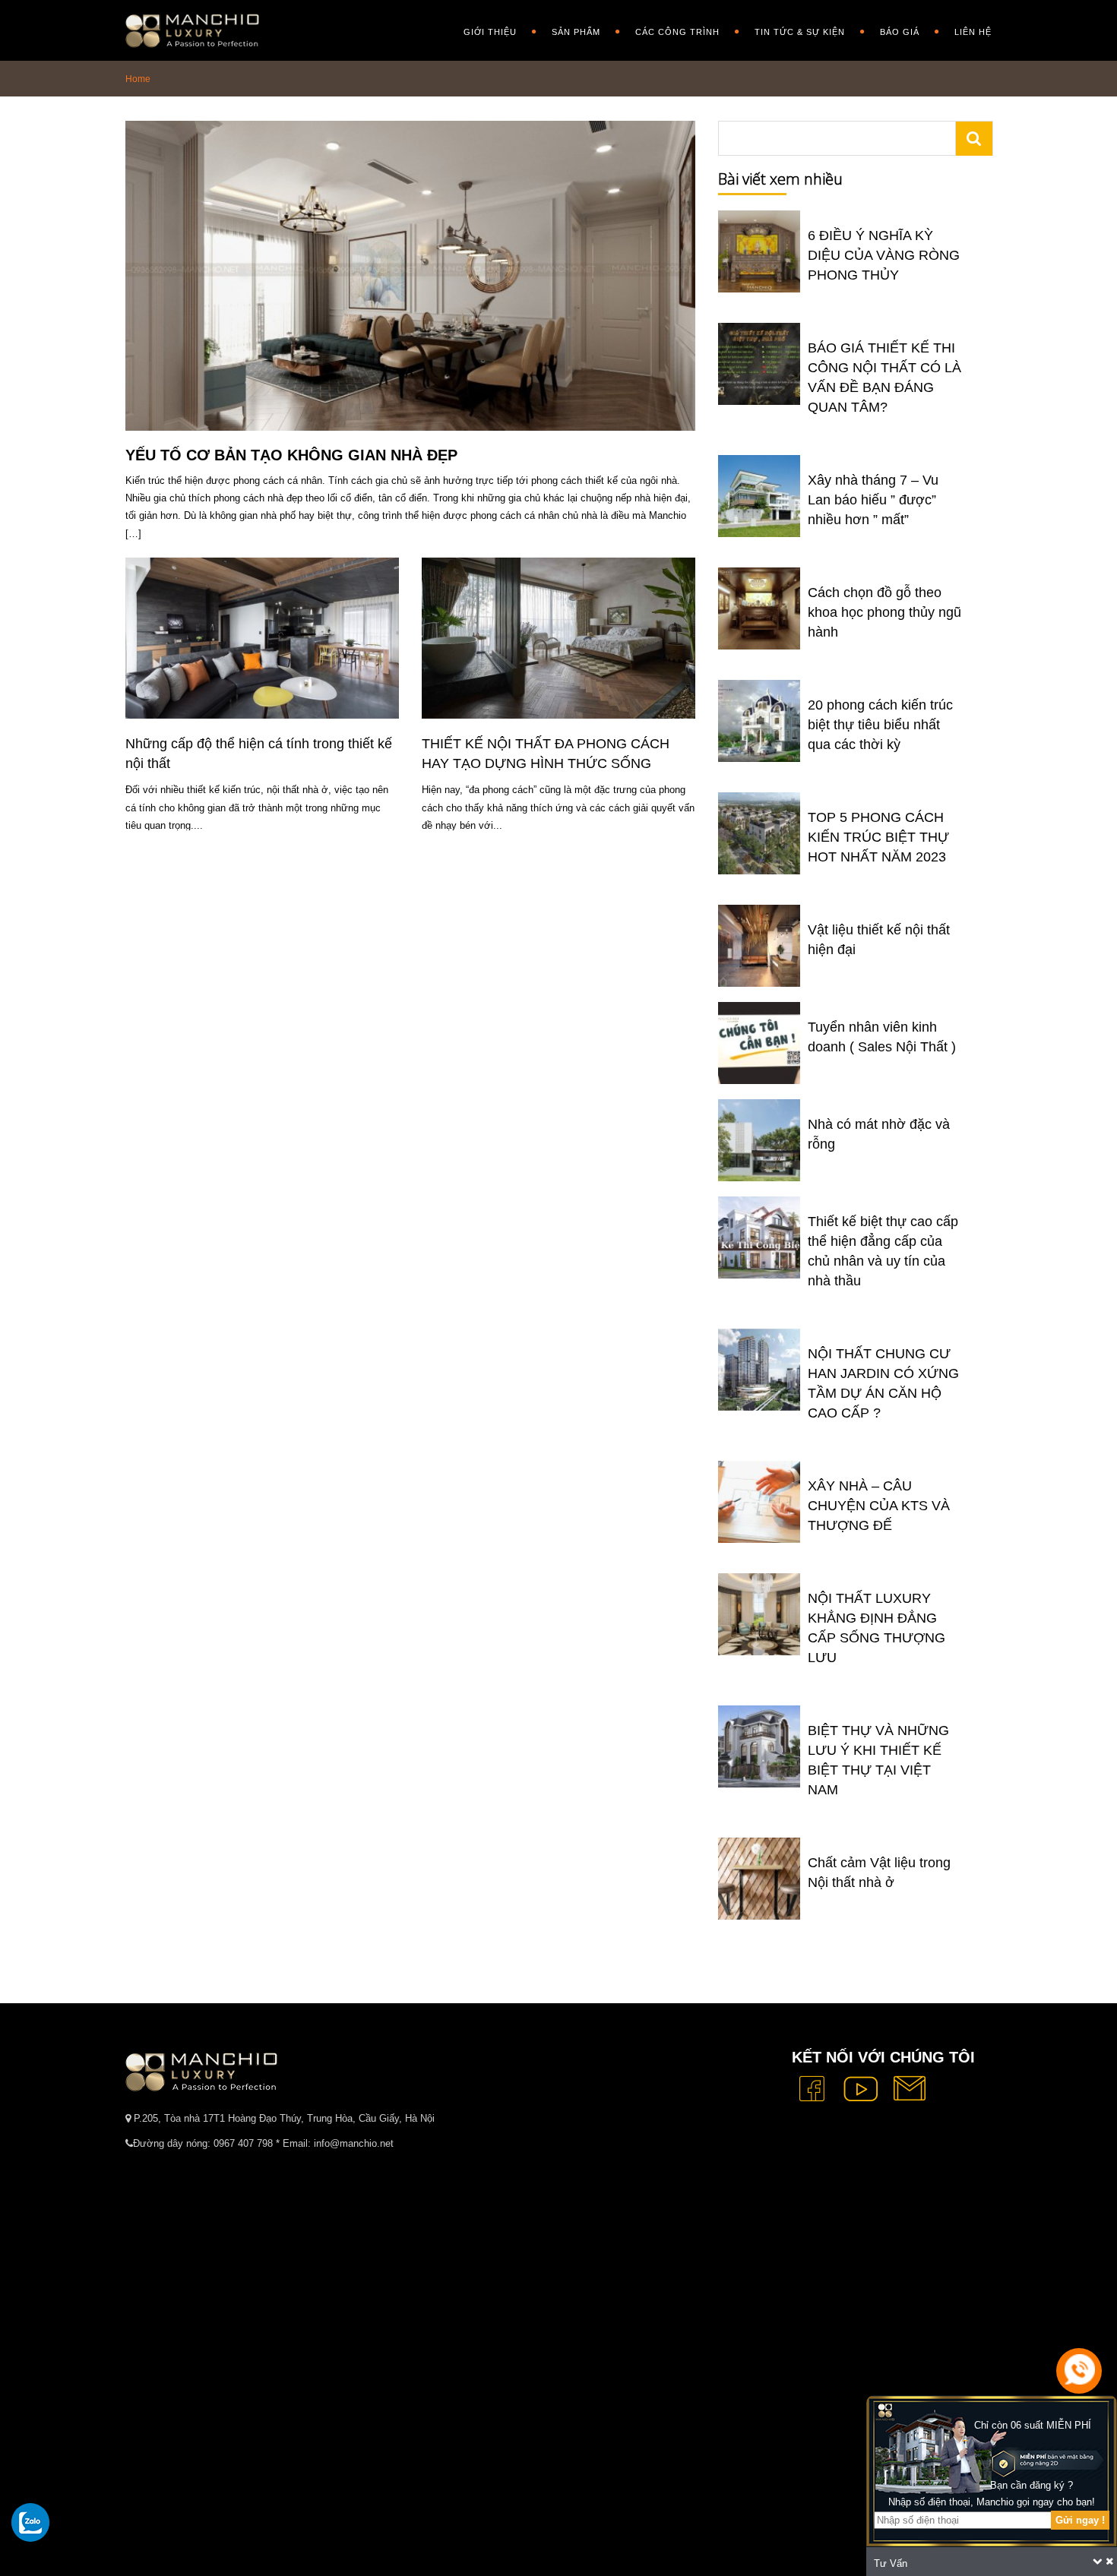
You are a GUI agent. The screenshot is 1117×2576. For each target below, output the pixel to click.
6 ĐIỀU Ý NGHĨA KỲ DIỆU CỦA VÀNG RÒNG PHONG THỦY (884, 255)
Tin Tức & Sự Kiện (800, 32)
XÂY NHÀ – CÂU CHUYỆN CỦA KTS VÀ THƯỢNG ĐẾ (879, 1506)
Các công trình (677, 32)
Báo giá (900, 32)
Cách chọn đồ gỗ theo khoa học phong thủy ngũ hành (884, 612)
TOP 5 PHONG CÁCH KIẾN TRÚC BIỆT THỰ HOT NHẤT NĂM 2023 (878, 837)
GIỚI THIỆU (490, 32)
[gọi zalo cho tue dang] (30, 2522)
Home (138, 79)
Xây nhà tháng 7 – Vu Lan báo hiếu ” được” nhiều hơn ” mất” (873, 500)
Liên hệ (973, 32)
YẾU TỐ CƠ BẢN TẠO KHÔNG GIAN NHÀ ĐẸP (291, 455)
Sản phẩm (576, 32)
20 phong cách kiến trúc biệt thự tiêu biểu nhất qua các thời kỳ (880, 725)
